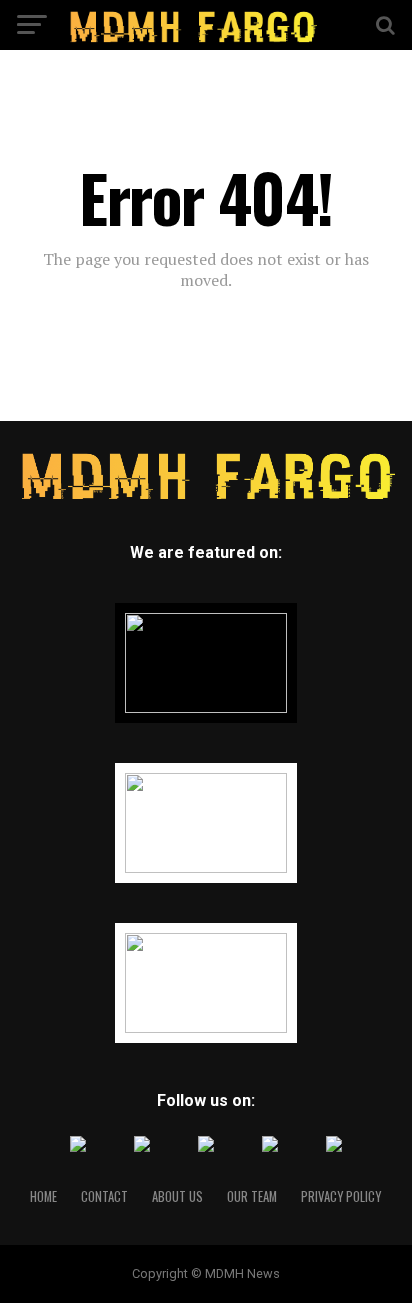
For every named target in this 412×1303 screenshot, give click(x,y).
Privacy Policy (341, 1196)
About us (177, 1196)
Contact (104, 1196)
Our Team (252, 1196)
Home (43, 1196)
